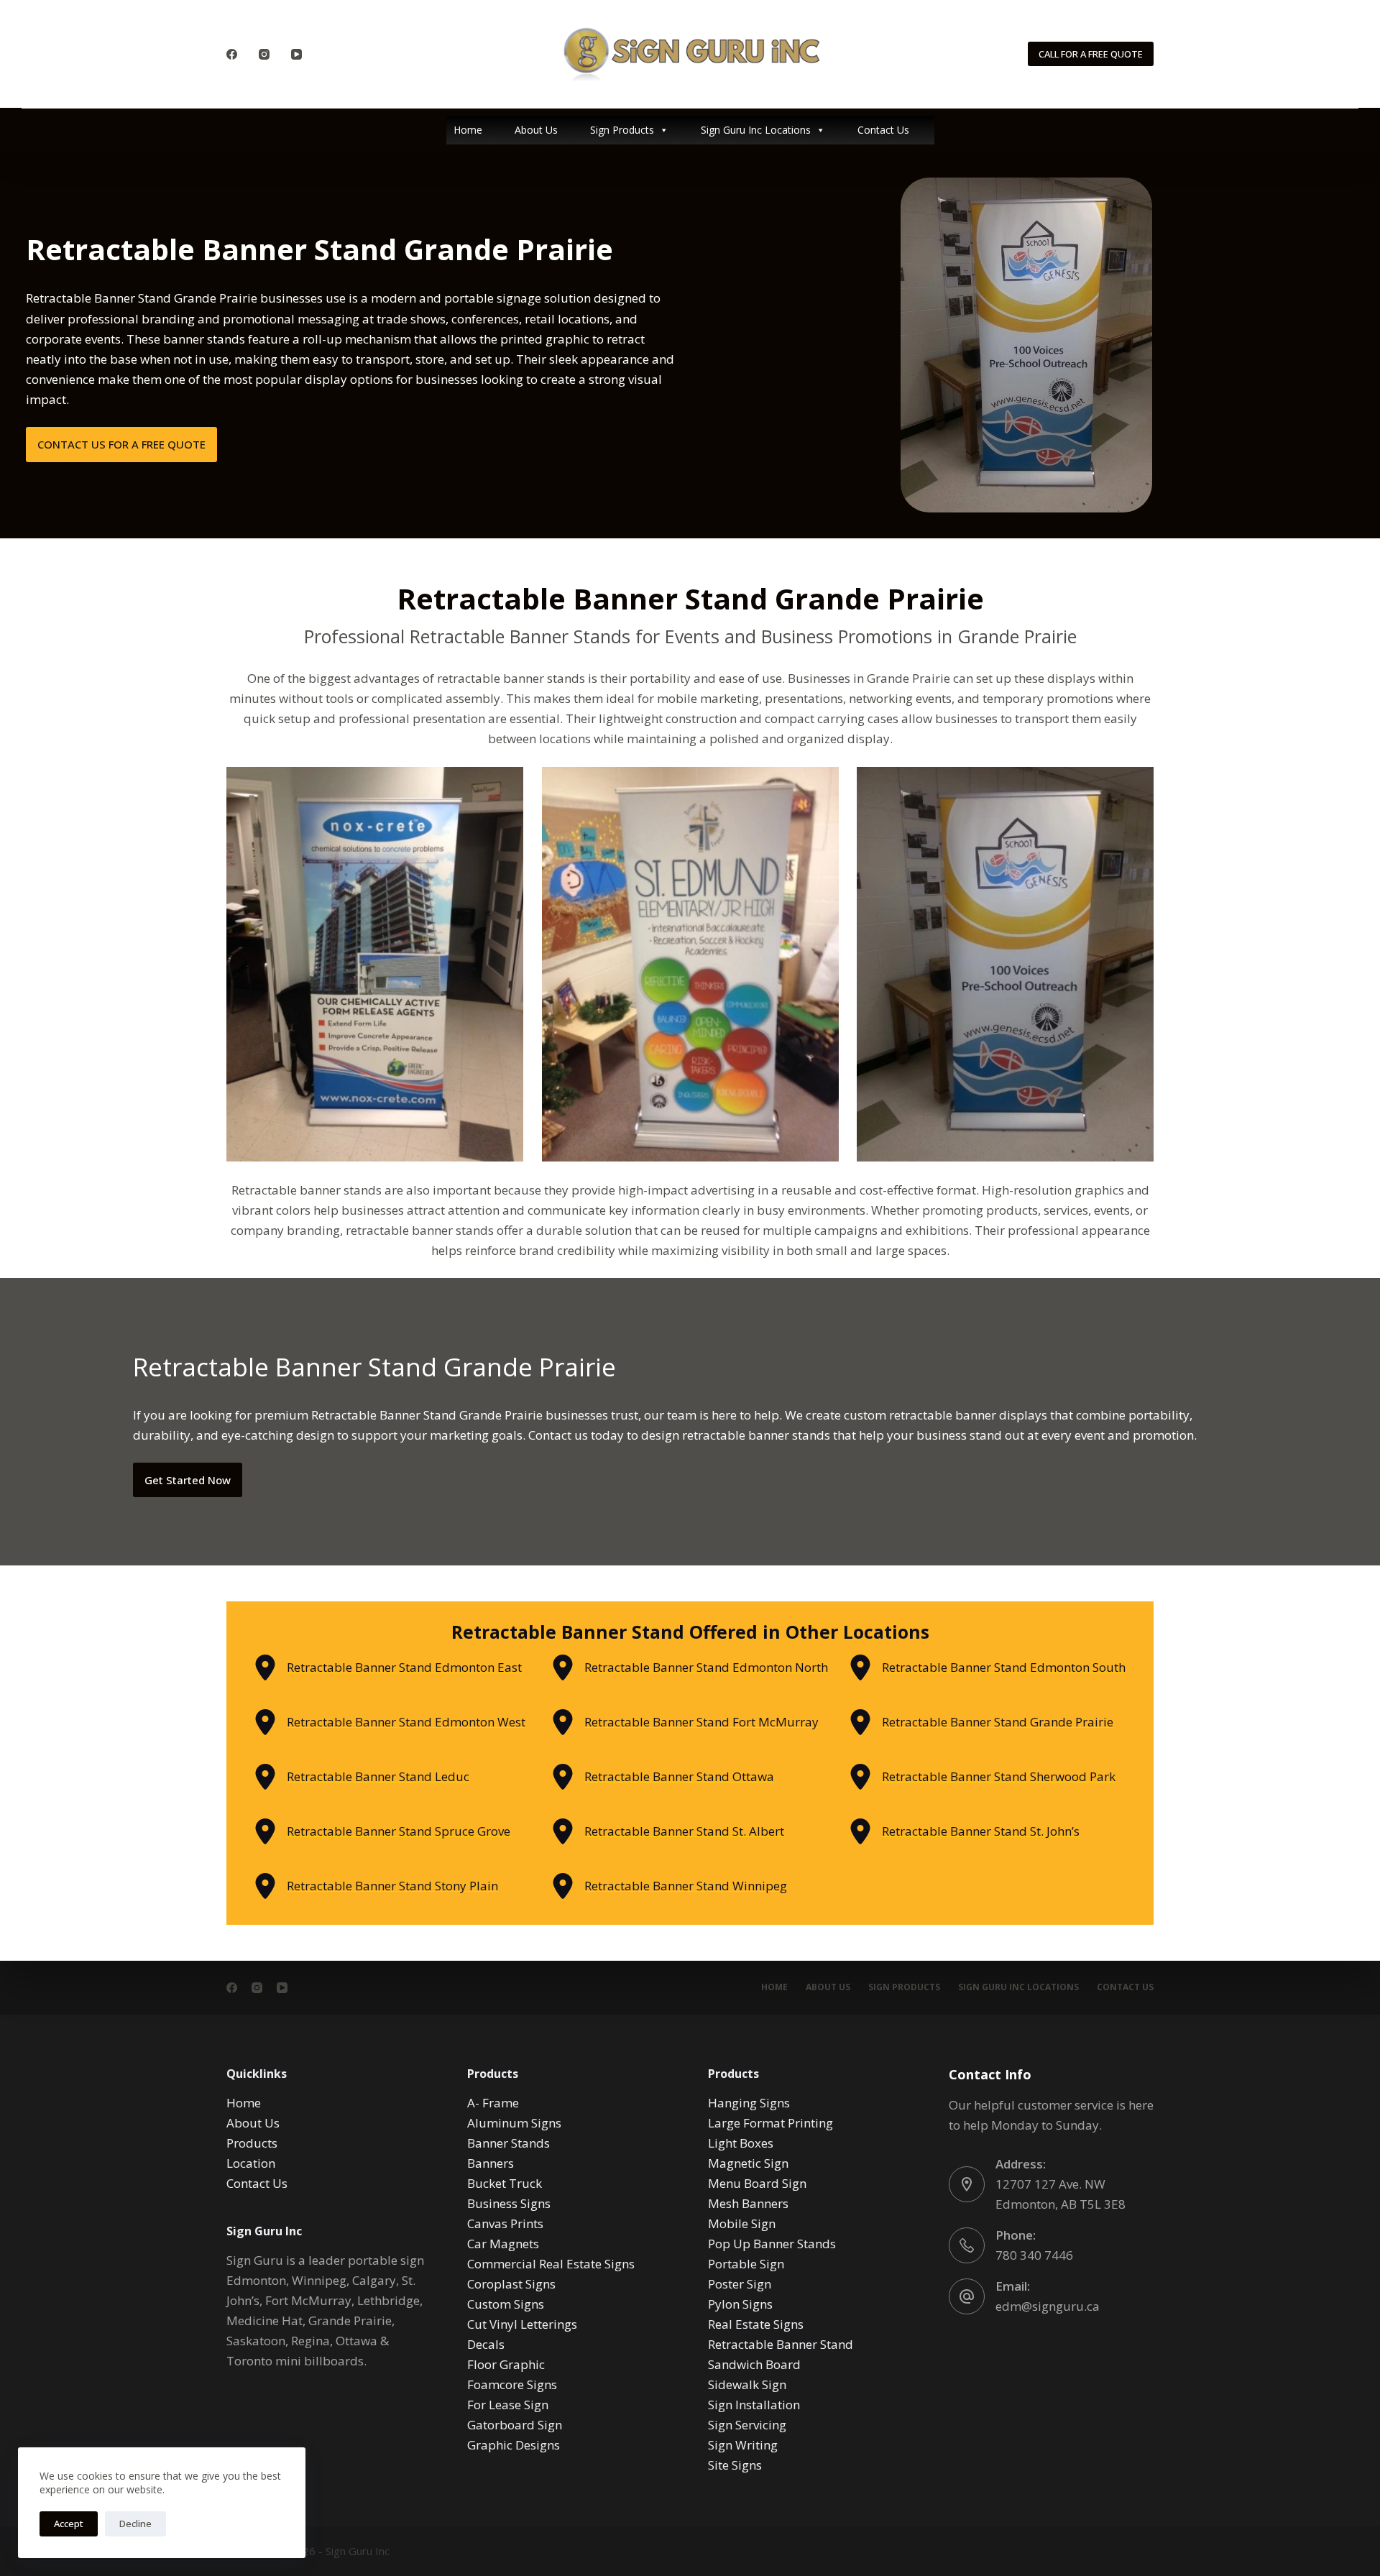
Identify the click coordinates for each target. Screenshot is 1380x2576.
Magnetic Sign (748, 2163)
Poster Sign (740, 2284)
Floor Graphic (506, 2364)
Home (468, 130)
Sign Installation (754, 2405)
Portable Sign (746, 2264)
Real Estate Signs (756, 2324)
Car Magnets (503, 2244)
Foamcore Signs (512, 2384)
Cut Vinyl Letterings (522, 2324)
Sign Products (622, 130)
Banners (491, 2163)
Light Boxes (741, 2143)
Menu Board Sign (757, 2183)
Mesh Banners (748, 2203)
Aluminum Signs (514, 2123)
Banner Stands (509, 2143)
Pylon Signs (740, 2304)
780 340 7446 (1034, 2255)
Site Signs (735, 2465)
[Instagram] (264, 54)
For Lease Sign (508, 2405)
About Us (536, 130)
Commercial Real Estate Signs (551, 2264)
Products (252, 2143)
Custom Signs (506, 2304)
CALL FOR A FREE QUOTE (1091, 54)
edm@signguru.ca (1048, 2306)
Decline (135, 2524)
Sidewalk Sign (747, 2384)
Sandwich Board (754, 2364)
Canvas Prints (505, 2223)
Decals (486, 2344)
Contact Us (883, 130)
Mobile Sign (742, 2223)
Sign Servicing (747, 2425)
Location (251, 2163)
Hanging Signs (749, 2103)
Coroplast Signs (511, 2284)
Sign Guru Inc (358, 2551)
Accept (69, 2524)
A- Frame (493, 2103)
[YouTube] (296, 54)
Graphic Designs (514, 2445)
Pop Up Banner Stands (772, 2244)
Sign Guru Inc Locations (756, 130)
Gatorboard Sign (515, 2425)
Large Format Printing (770, 2123)
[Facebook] (232, 54)
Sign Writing (743, 2445)
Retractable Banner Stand (781, 2344)
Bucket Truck (505, 2183)
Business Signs (509, 2203)
